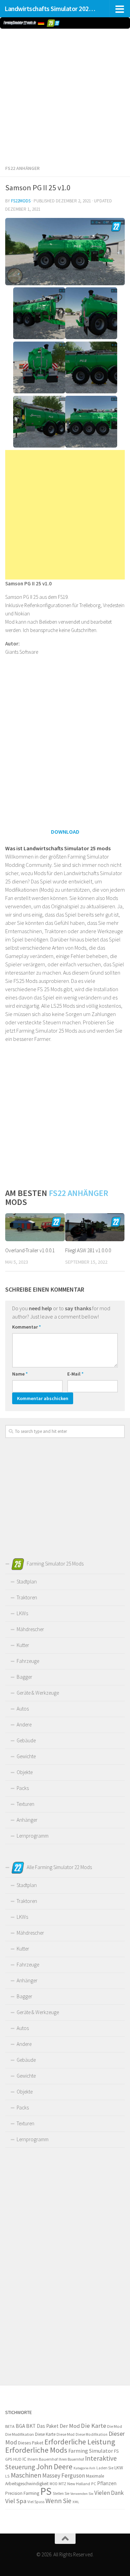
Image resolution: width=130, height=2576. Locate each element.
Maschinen (26, 2475)
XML (76, 2502)
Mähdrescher (30, 1629)
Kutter (23, 1645)
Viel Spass (36, 2502)
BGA (20, 2426)
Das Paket (48, 2426)
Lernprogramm (33, 1836)
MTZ (62, 2484)
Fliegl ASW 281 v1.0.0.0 (88, 1250)
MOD (54, 2484)
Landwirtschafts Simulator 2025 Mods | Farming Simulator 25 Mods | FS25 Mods (51, 9)
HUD (17, 2459)
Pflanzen (107, 2483)
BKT (31, 2426)
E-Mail (75, 1374)
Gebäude (26, 1740)
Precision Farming (22, 2493)
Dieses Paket (31, 2443)
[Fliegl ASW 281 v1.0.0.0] (95, 1227)
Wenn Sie (58, 2501)
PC (94, 2484)
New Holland (79, 2484)
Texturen (25, 1804)
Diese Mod (66, 2434)
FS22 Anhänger (22, 168)
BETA (10, 2426)
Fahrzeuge (28, 1661)
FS (116, 2451)
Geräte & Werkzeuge (38, 1693)
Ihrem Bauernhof (42, 2459)
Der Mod (70, 2426)
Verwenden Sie (82, 2494)
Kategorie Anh (84, 2468)
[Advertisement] (65, 95)
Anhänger (27, 1820)
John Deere (54, 2467)
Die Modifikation (20, 2434)
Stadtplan (27, 1582)
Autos (23, 1709)
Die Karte (93, 2426)
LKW (119, 2468)
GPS (9, 2459)
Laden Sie (105, 2468)
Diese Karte (45, 2434)
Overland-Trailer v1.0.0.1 (30, 1250)
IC (24, 2459)
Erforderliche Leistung (80, 2442)
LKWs (22, 1613)
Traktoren (27, 1597)
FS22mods (21, 201)
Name (20, 1374)
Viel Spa (16, 2501)
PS (46, 2491)
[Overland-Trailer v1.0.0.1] (35, 1227)
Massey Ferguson (64, 2476)
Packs (23, 1788)
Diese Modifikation (92, 2434)
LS (7, 2476)
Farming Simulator (91, 2451)
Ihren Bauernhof (71, 2459)
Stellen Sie (61, 2493)
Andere (24, 1725)
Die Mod (115, 2426)
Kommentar (27, 1327)
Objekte (25, 1772)
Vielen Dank (109, 2493)
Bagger (24, 1677)
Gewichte (26, 1756)
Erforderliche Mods (36, 2450)
